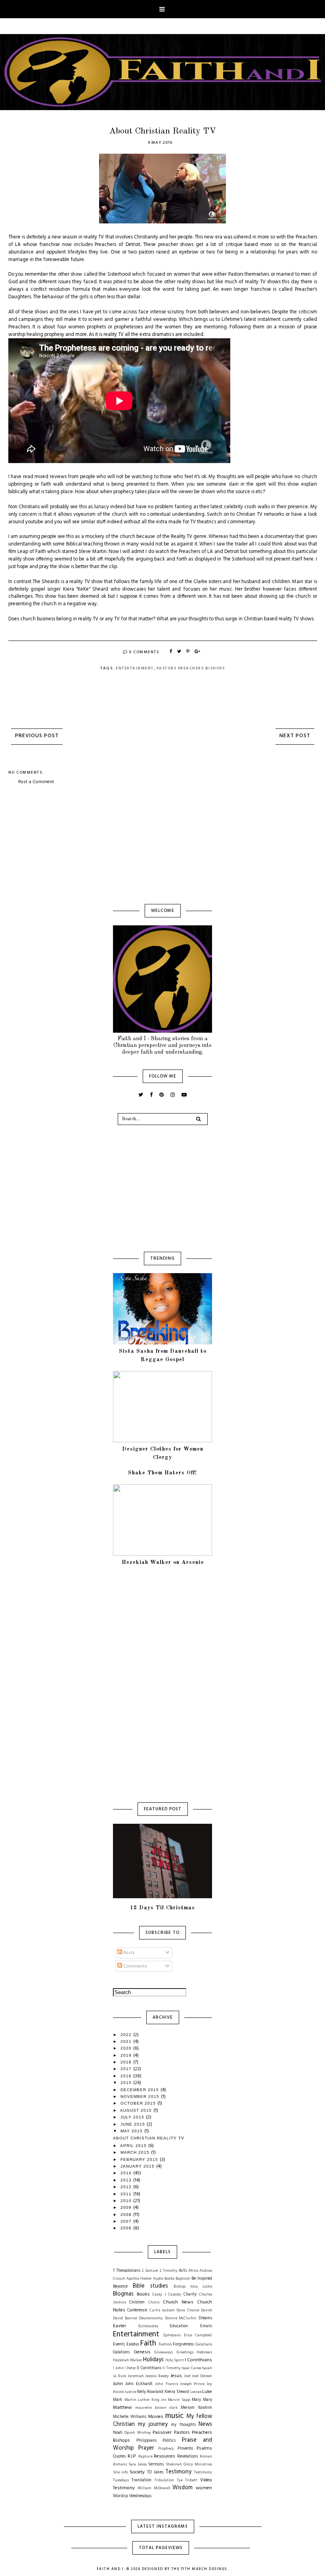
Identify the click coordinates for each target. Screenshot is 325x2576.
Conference (137, 2310)
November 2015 (141, 2096)
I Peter (130, 2368)
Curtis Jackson (162, 2310)
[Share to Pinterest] (188, 652)
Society (137, 2472)
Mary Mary (202, 2400)
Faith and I (110, 2569)
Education (179, 2326)
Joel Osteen (202, 2376)
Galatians (204, 2344)
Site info (120, 2472)
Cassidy (175, 2295)
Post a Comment (36, 782)
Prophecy (166, 2449)
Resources (164, 2456)
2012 (127, 2187)
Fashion (165, 2344)
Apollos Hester (139, 2279)
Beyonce (120, 2287)
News (205, 2424)
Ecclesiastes (148, 2326)
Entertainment (135, 668)
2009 (127, 2207)
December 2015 (141, 2090)
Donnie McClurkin (181, 2318)
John (118, 2384)
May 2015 (132, 2131)
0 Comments (144, 652)
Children (137, 2302)
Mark (118, 2400)
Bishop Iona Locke (193, 2287)
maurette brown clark (156, 2408)
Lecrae (196, 2392)
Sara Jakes (138, 2464)
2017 (127, 2069)
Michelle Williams (130, 2417)
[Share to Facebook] (171, 652)
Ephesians (172, 2335)
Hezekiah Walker (128, 2360)
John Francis (166, 2384)
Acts (183, 2271)
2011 (127, 2194)
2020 (127, 2048)
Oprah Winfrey (138, 2433)
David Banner (125, 2318)
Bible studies (150, 2286)
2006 (127, 2228)
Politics (169, 2441)
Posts (128, 1953)
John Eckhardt (139, 2384)
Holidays (153, 2360)
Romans (120, 2464)
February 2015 (140, 2159)
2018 (127, 2062)
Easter (119, 2326)
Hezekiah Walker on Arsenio (163, 1562)
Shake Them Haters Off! (162, 1473)
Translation (141, 2480)
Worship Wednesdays (132, 2496)
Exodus (133, 2344)
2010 (127, 2201)
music (174, 2416)
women (204, 2488)
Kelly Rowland (150, 2392)
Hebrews (204, 2352)
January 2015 (138, 2166)
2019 (127, 2055)
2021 (127, 2041)
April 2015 (134, 2146)
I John (118, 2368)
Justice (130, 2392)
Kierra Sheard (177, 2392)
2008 (127, 2215)
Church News (178, 2302)
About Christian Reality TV (149, 2138)
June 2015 (134, 2124)
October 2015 (139, 2103)
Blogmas (123, 2294)
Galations (121, 2352)
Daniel (206, 2310)
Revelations (187, 2457)
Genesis (142, 2352)
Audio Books (164, 2279)
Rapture (145, 2457)
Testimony (178, 2472)
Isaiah (207, 2368)
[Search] (198, 1119)
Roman (206, 2457)
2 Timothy (169, 2271)
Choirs (154, 2302)
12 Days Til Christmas (162, 1908)
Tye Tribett (187, 2480)
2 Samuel (150, 2271)
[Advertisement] (162, 845)
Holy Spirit (175, 2360)
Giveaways (163, 2352)
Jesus (176, 2376)
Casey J (159, 2295)
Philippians (146, 2441)
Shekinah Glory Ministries (189, 2464)
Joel (187, 2376)
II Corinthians (149, 2368)
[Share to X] (180, 652)
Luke (207, 2392)
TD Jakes (155, 2472)
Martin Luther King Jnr (145, 2400)
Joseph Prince (192, 2384)
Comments (135, 1966)
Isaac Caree (191, 2368)
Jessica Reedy (157, 2376)
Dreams (205, 2318)
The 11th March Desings (199, 2569)
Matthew (122, 2408)
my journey (153, 2424)
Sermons (156, 2464)
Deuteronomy (151, 2318)
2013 (127, 2180)
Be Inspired (202, 2279)
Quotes (119, 2457)
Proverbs (185, 2449)
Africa (193, 2271)
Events (119, 2344)
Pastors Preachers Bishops (191, 668)
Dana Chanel (188, 2310)
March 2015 (136, 2152)
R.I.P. (132, 2456)
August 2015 (137, 2110)
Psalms (204, 2448)
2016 (127, 2076)
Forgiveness (183, 2344)
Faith (148, 2343)
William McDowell (154, 2488)
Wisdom (183, 2488)
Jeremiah (136, 2376)
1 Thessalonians (127, 2271)
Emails (206, 2326)
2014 (127, 2173)
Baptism (183, 2279)
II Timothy (172, 2368)
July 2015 (133, 2117)
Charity (190, 2295)
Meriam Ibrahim (196, 2408)
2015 (127, 2083)
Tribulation (164, 2480)
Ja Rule (119, 2376)
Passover (162, 2433)
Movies (156, 2417)
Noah (118, 2433)
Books (143, 2294)
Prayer (146, 2448)
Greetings (185, 2352)
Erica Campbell (198, 2335)
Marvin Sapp (179, 2400)
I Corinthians (198, 2360)
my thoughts (183, 2425)
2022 (127, 2035)
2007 (127, 2221)
